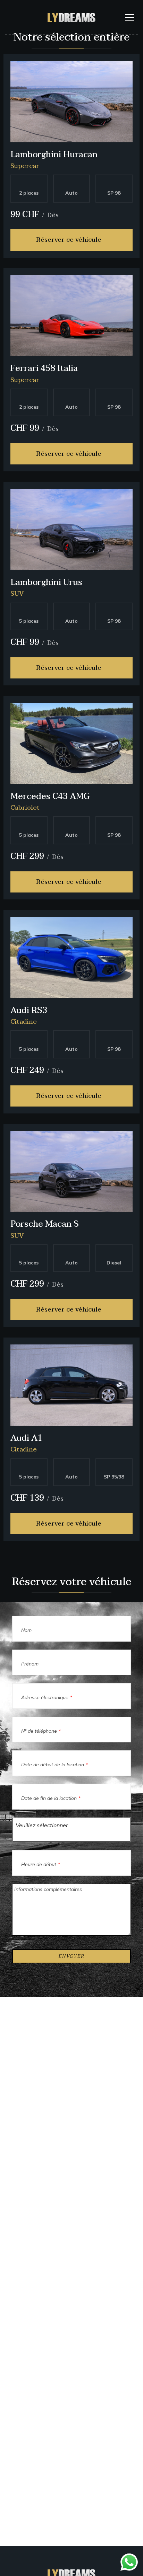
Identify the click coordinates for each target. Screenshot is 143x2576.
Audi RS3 (29, 1010)
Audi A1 (26, 1438)
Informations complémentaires (48, 1889)
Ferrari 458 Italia (44, 368)
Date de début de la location (54, 1765)
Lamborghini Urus (46, 582)
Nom (26, 1630)
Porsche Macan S (45, 1224)
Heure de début (41, 1864)
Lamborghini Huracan (54, 155)
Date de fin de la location (51, 1798)
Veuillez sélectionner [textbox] (42, 1825)
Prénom (30, 1664)
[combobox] (71, 1830)
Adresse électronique (47, 1697)
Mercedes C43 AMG (50, 796)
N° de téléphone (41, 1731)
